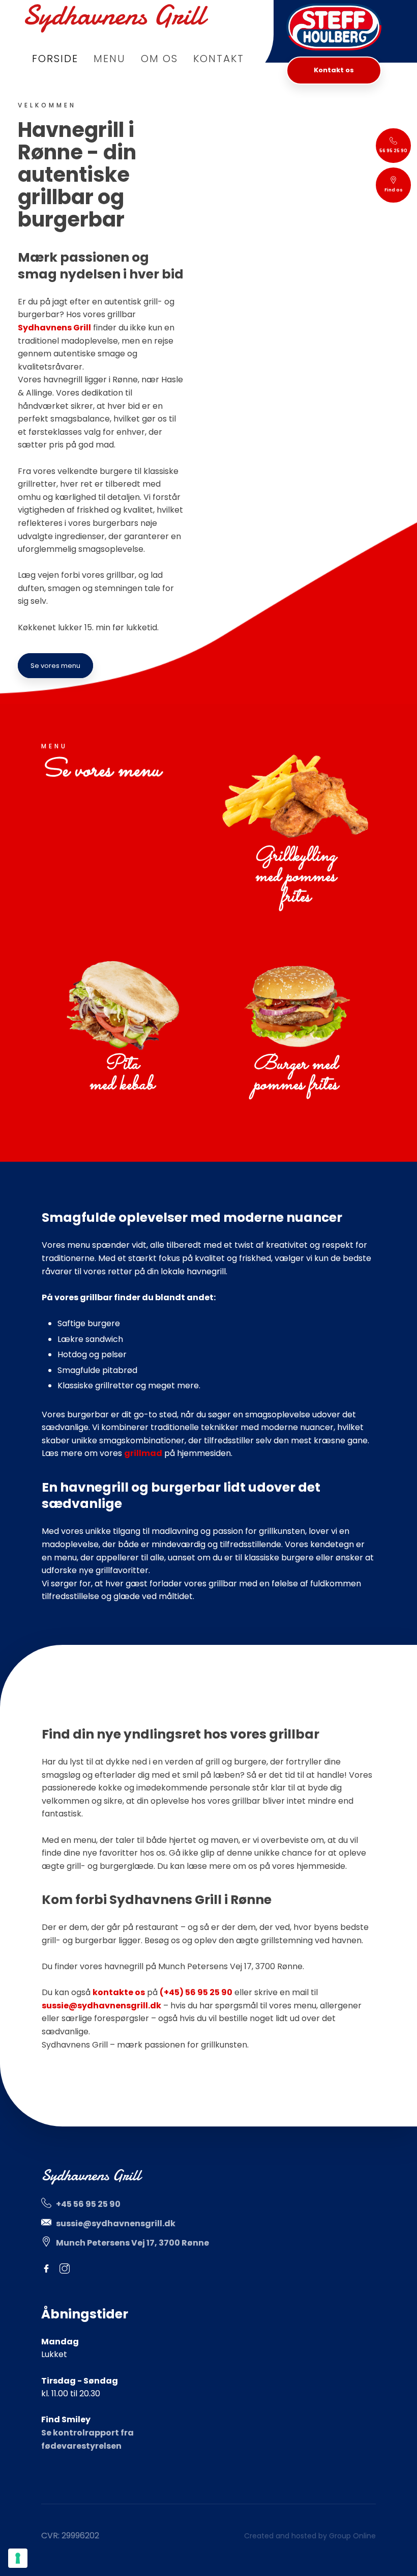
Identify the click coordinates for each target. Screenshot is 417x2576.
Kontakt (219, 59)
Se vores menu (55, 666)
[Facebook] (51, 2269)
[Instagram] (69, 2269)
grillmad (143, 1453)
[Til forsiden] (115, 18)
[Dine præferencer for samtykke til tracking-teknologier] (18, 2558)
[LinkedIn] (88, 2269)
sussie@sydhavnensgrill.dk (101, 2006)
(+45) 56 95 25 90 (196, 1992)
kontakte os (119, 1992)
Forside (55, 59)
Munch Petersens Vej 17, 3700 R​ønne (132, 2243)
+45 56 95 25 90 (88, 2204)
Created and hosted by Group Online (310, 2536)
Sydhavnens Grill (54, 328)
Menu (110, 59)
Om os (159, 59)
